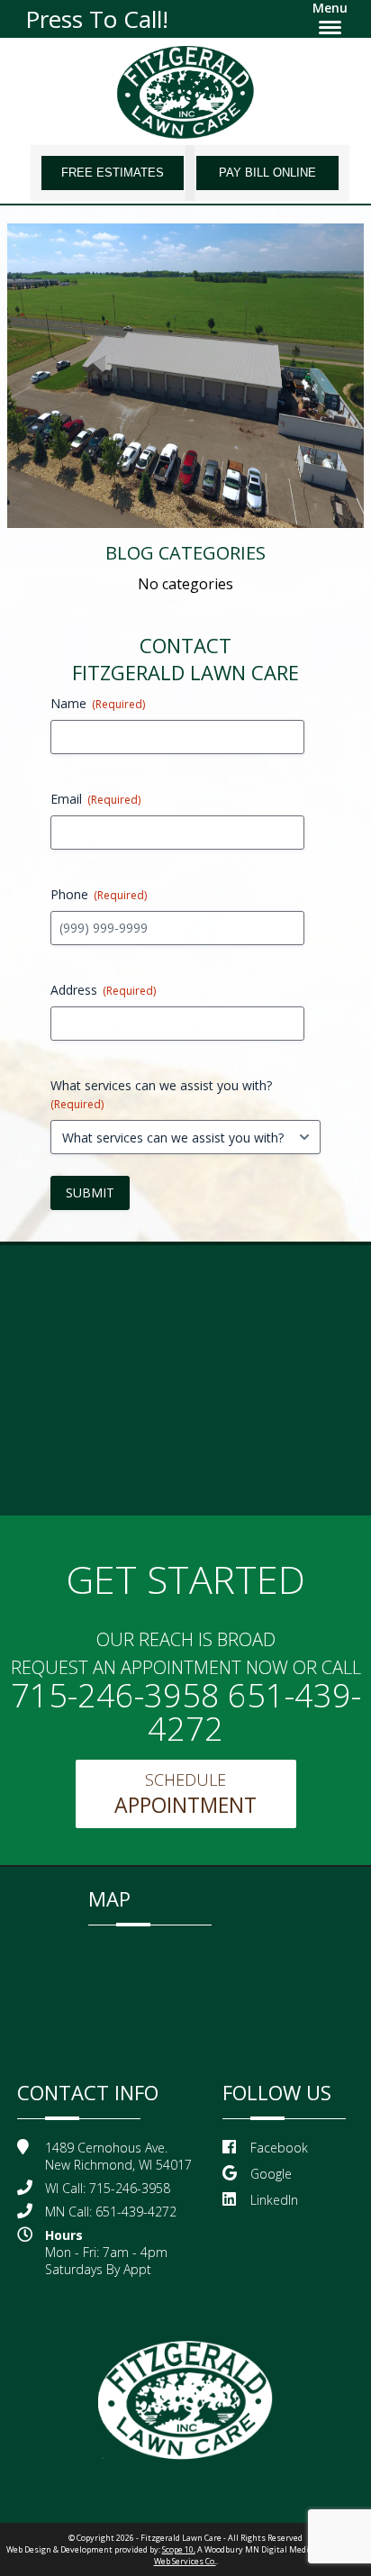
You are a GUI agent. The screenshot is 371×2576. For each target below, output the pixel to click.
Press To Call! (97, 19)
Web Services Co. (185, 2561)
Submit (90, 1192)
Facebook (279, 2148)
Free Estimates (113, 173)
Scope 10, (179, 2549)
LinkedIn (274, 2200)
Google (271, 2174)
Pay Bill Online (267, 173)
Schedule (185, 1794)
